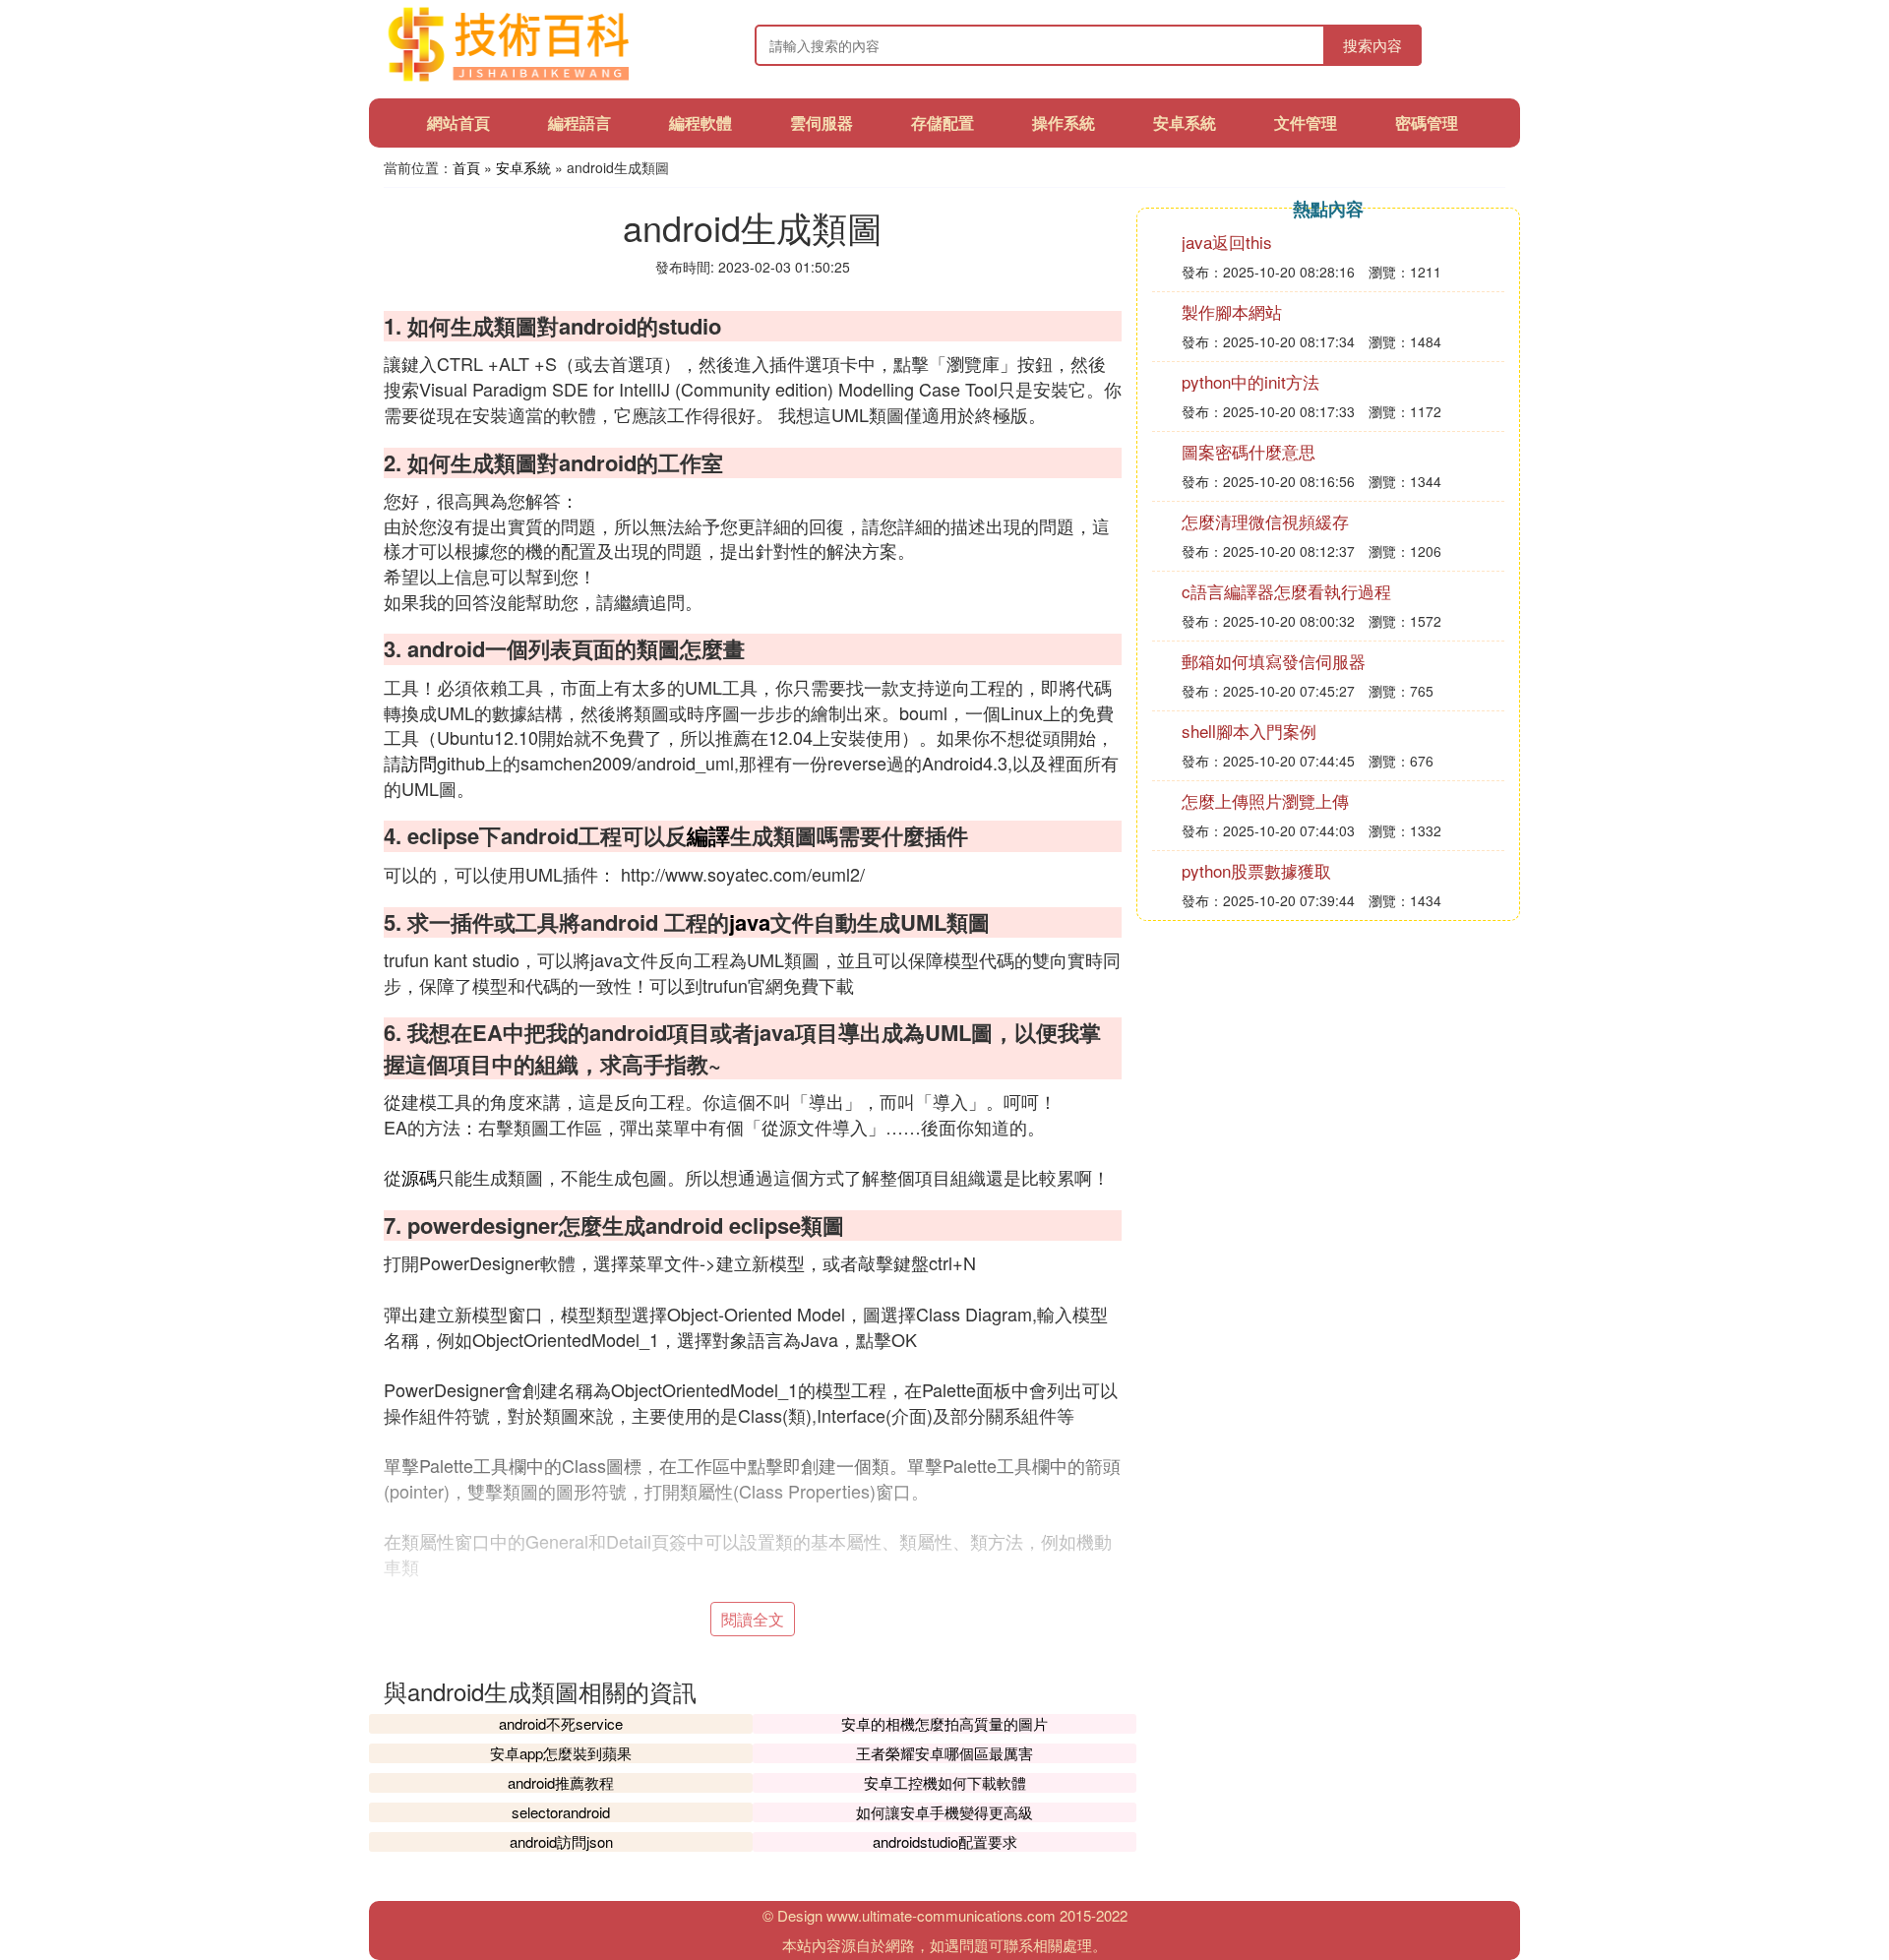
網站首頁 (458, 122)
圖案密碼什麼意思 (1249, 451)
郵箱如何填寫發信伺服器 (1274, 661)
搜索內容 (1372, 45)
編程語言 (579, 122)
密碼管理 (1427, 122)
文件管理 (1306, 122)
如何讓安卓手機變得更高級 (944, 1812)
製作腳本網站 (1232, 311)
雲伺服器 (822, 122)
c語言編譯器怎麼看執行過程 (1286, 591)
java (750, 922)
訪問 (419, 763)
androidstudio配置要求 (945, 1841)
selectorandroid (561, 1812)
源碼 (419, 1177)
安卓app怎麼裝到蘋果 (561, 1753)
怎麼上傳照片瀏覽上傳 (1265, 800)
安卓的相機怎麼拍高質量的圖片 (944, 1723)
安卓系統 (1185, 122)
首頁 (466, 167)
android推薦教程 (561, 1782)
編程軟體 (701, 122)
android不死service (561, 1723)
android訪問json (561, 1841)
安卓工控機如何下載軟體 (945, 1782)
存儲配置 (943, 122)
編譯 (708, 835)
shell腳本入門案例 (1249, 731)
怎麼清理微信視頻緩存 (1265, 521)
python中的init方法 (1250, 381)
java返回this (1227, 242)
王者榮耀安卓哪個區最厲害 (944, 1753)
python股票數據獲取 (1256, 870)
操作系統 (1064, 122)
